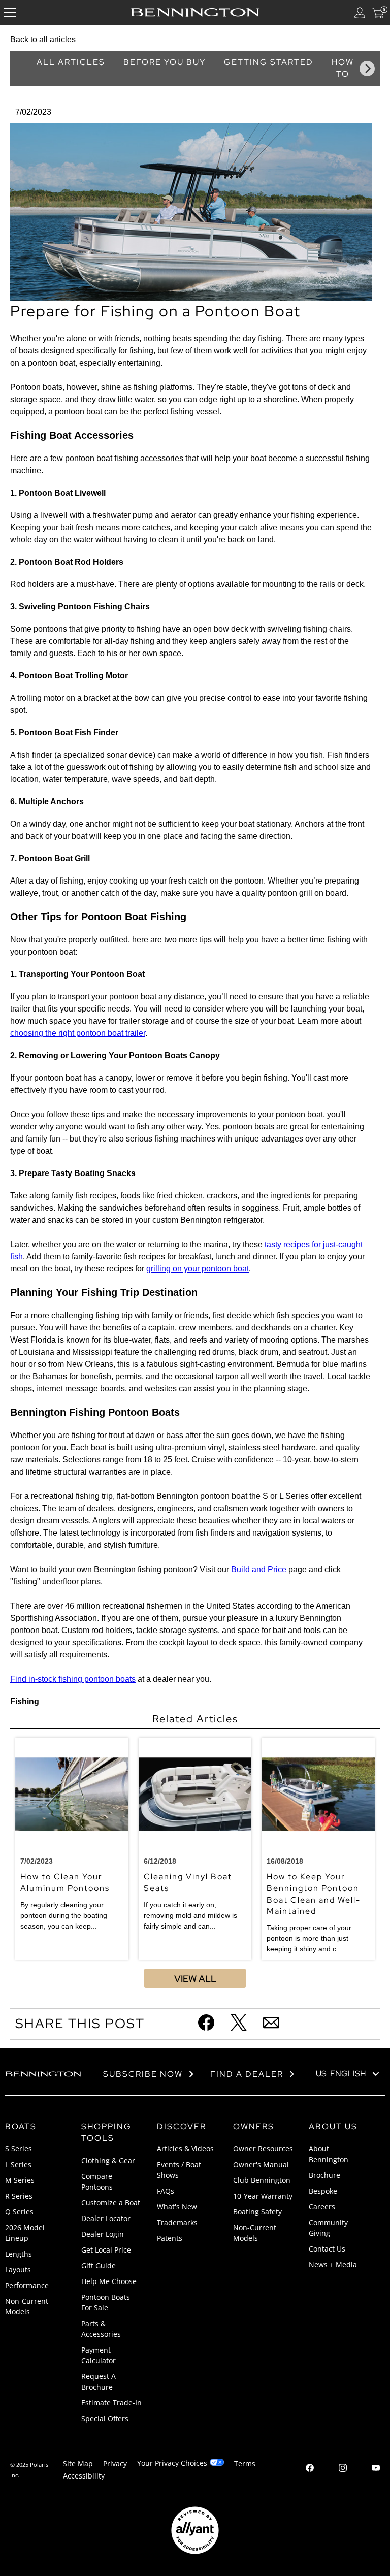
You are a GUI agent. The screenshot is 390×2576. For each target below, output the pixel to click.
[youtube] (376, 2469)
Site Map (78, 2464)
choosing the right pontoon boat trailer (78, 1033)
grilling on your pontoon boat (198, 1269)
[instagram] (343, 2469)
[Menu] (10, 12)
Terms (245, 2464)
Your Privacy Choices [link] (172, 2463)
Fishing (25, 1701)
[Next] (367, 69)
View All (195, 1979)
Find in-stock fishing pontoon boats (73, 1679)
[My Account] (360, 12)
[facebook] (310, 2469)
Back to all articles (43, 39)
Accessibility (84, 2476)
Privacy (115, 2464)
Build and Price (259, 1569)
